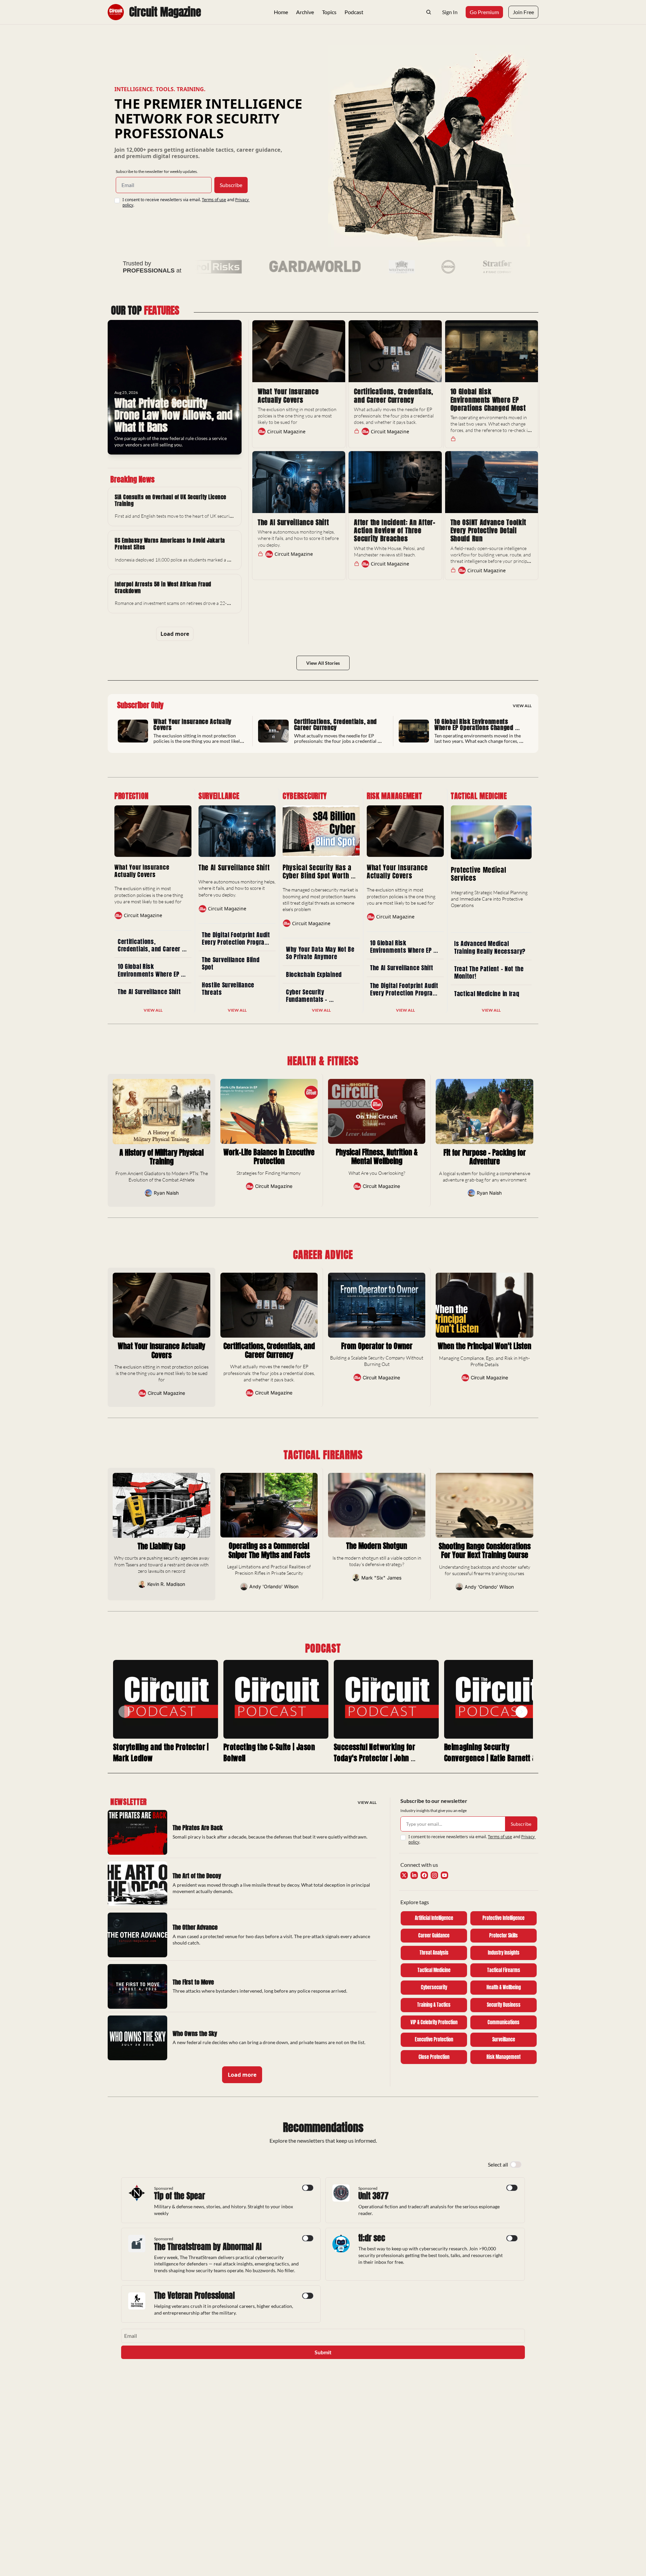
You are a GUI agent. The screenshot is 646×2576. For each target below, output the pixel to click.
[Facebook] (424, 1875)
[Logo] (116, 12)
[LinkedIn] (414, 1875)
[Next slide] (522, 1712)
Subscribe (231, 185)
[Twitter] (404, 1875)
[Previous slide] (124, 1712)
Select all (498, 2164)
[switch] (516, 2165)
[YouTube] (444, 1875)
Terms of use (214, 200)
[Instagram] (434, 1875)
